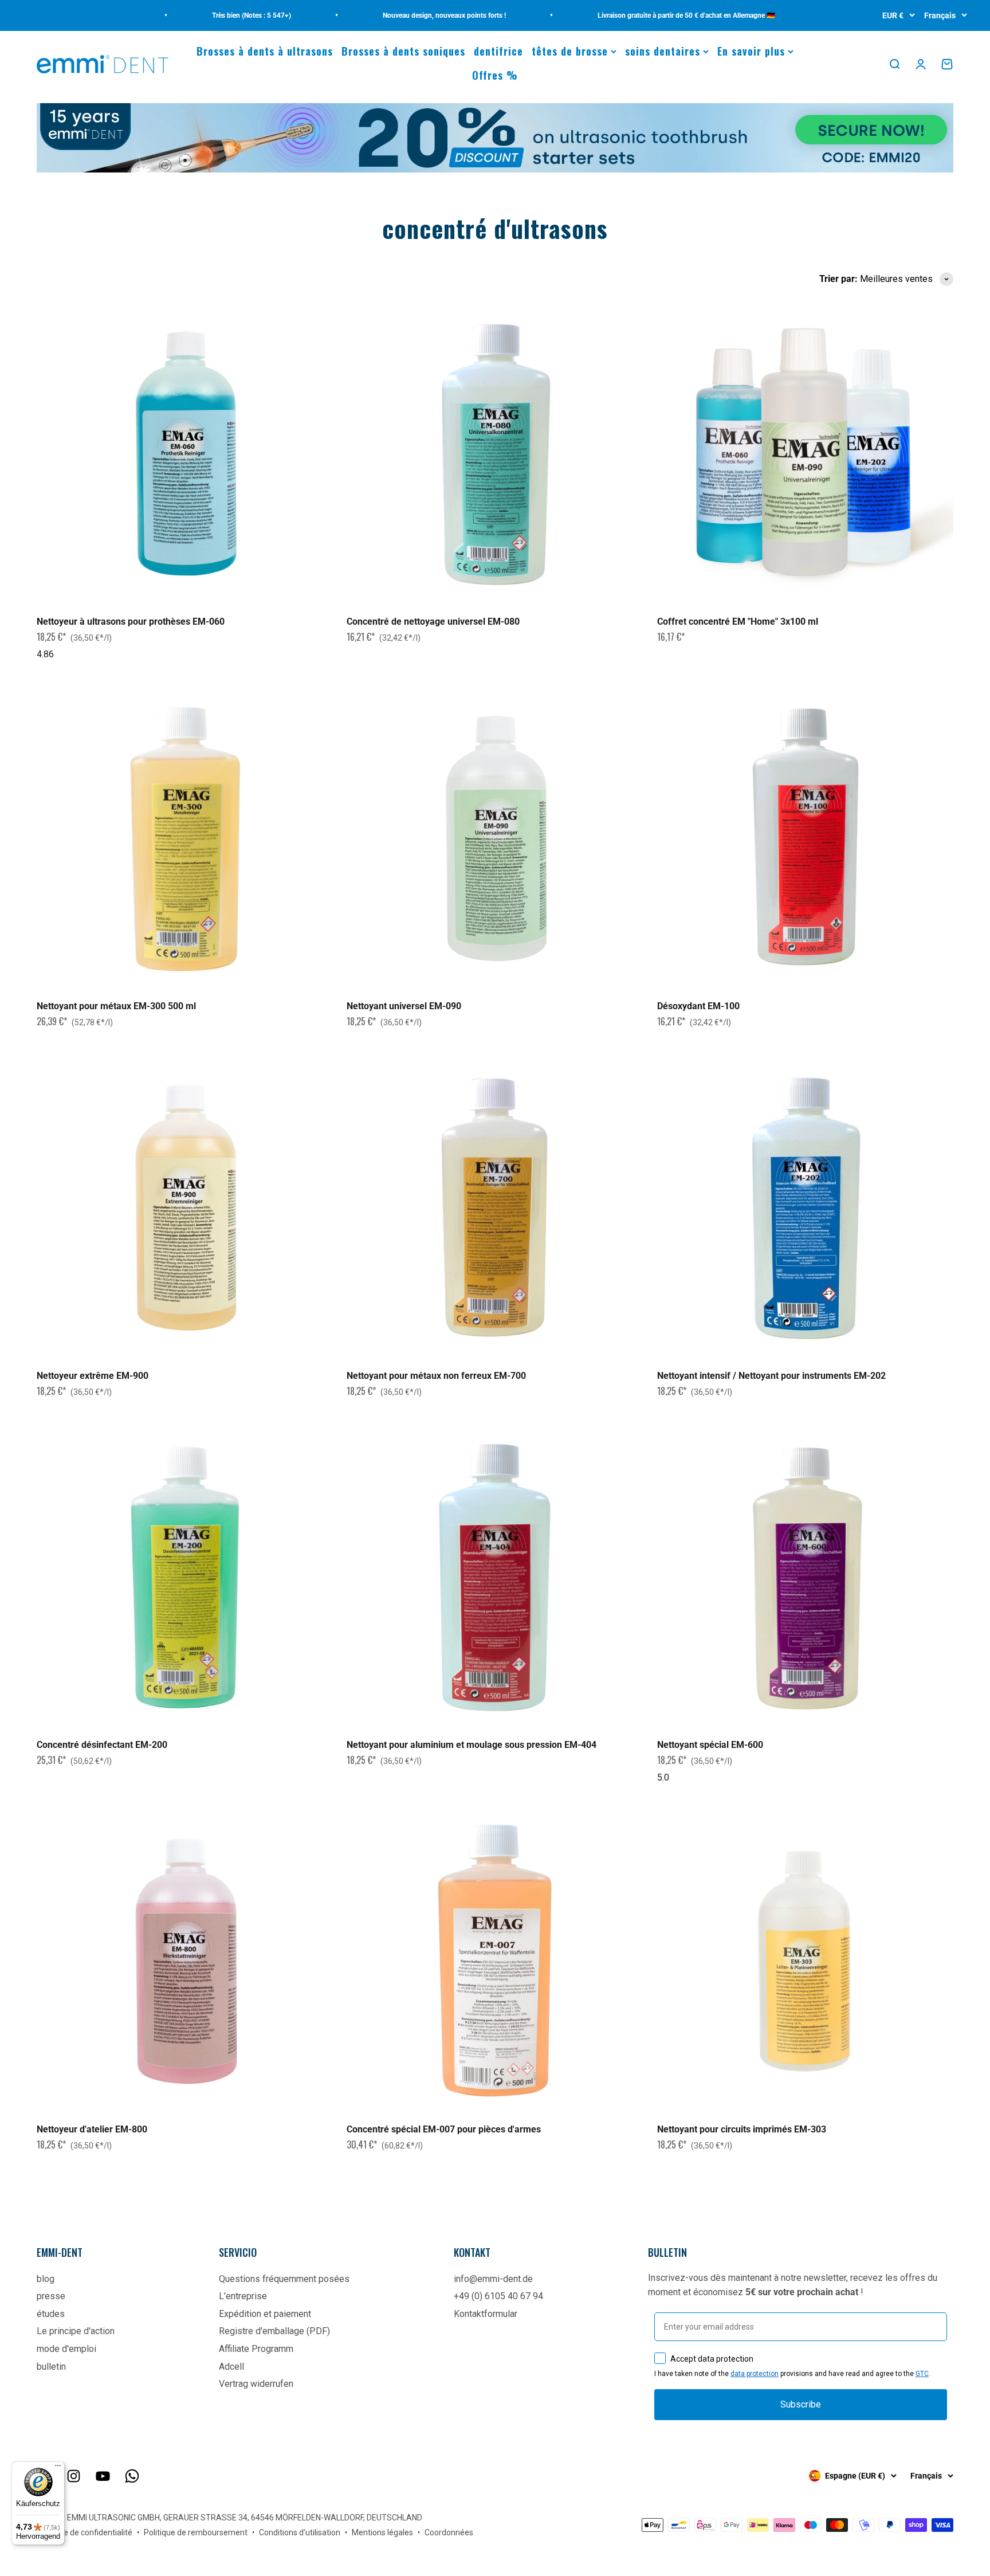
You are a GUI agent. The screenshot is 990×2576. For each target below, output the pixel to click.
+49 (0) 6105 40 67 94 (498, 2296)
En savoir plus (751, 51)
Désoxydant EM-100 (698, 1006)
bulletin (51, 2367)
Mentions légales (382, 2532)
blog (46, 2279)
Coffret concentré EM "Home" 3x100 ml (738, 622)
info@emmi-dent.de (493, 2279)
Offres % (495, 75)
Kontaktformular (486, 2314)
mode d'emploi (66, 2349)
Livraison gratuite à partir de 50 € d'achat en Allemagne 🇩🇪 (629, 15)
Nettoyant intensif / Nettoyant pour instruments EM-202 (771, 1376)
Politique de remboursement (196, 2532)
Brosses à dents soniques (403, 51)
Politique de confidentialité (85, 2532)
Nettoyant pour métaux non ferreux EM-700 (436, 1376)
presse (51, 2296)
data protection (755, 2374)
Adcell (231, 2367)
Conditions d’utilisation (300, 2532)
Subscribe (801, 2404)
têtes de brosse (570, 51)
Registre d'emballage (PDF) (274, 2331)
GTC (922, 2374)
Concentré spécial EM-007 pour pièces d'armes (444, 2129)
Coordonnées (449, 2532)
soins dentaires (663, 51)
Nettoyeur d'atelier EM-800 (92, 2129)
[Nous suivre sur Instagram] (74, 2476)
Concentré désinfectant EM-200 (102, 1745)
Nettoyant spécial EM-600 (710, 1745)
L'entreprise (243, 2296)
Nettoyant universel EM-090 (404, 1006)
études (51, 2314)
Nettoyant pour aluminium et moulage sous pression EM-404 (472, 1745)
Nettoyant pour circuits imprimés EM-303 (742, 2129)
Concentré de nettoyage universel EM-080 (433, 622)
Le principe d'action (76, 2331)
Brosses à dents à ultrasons (265, 51)
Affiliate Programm (256, 2349)
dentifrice (498, 51)
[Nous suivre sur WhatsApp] (132, 2476)
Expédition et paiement (265, 2314)
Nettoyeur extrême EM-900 (93, 1376)
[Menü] (58, 2468)
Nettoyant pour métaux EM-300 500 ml (116, 1006)
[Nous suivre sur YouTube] (103, 2476)
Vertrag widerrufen (256, 2384)
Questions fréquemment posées (284, 2279)
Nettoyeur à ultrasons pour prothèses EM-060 (131, 622)
